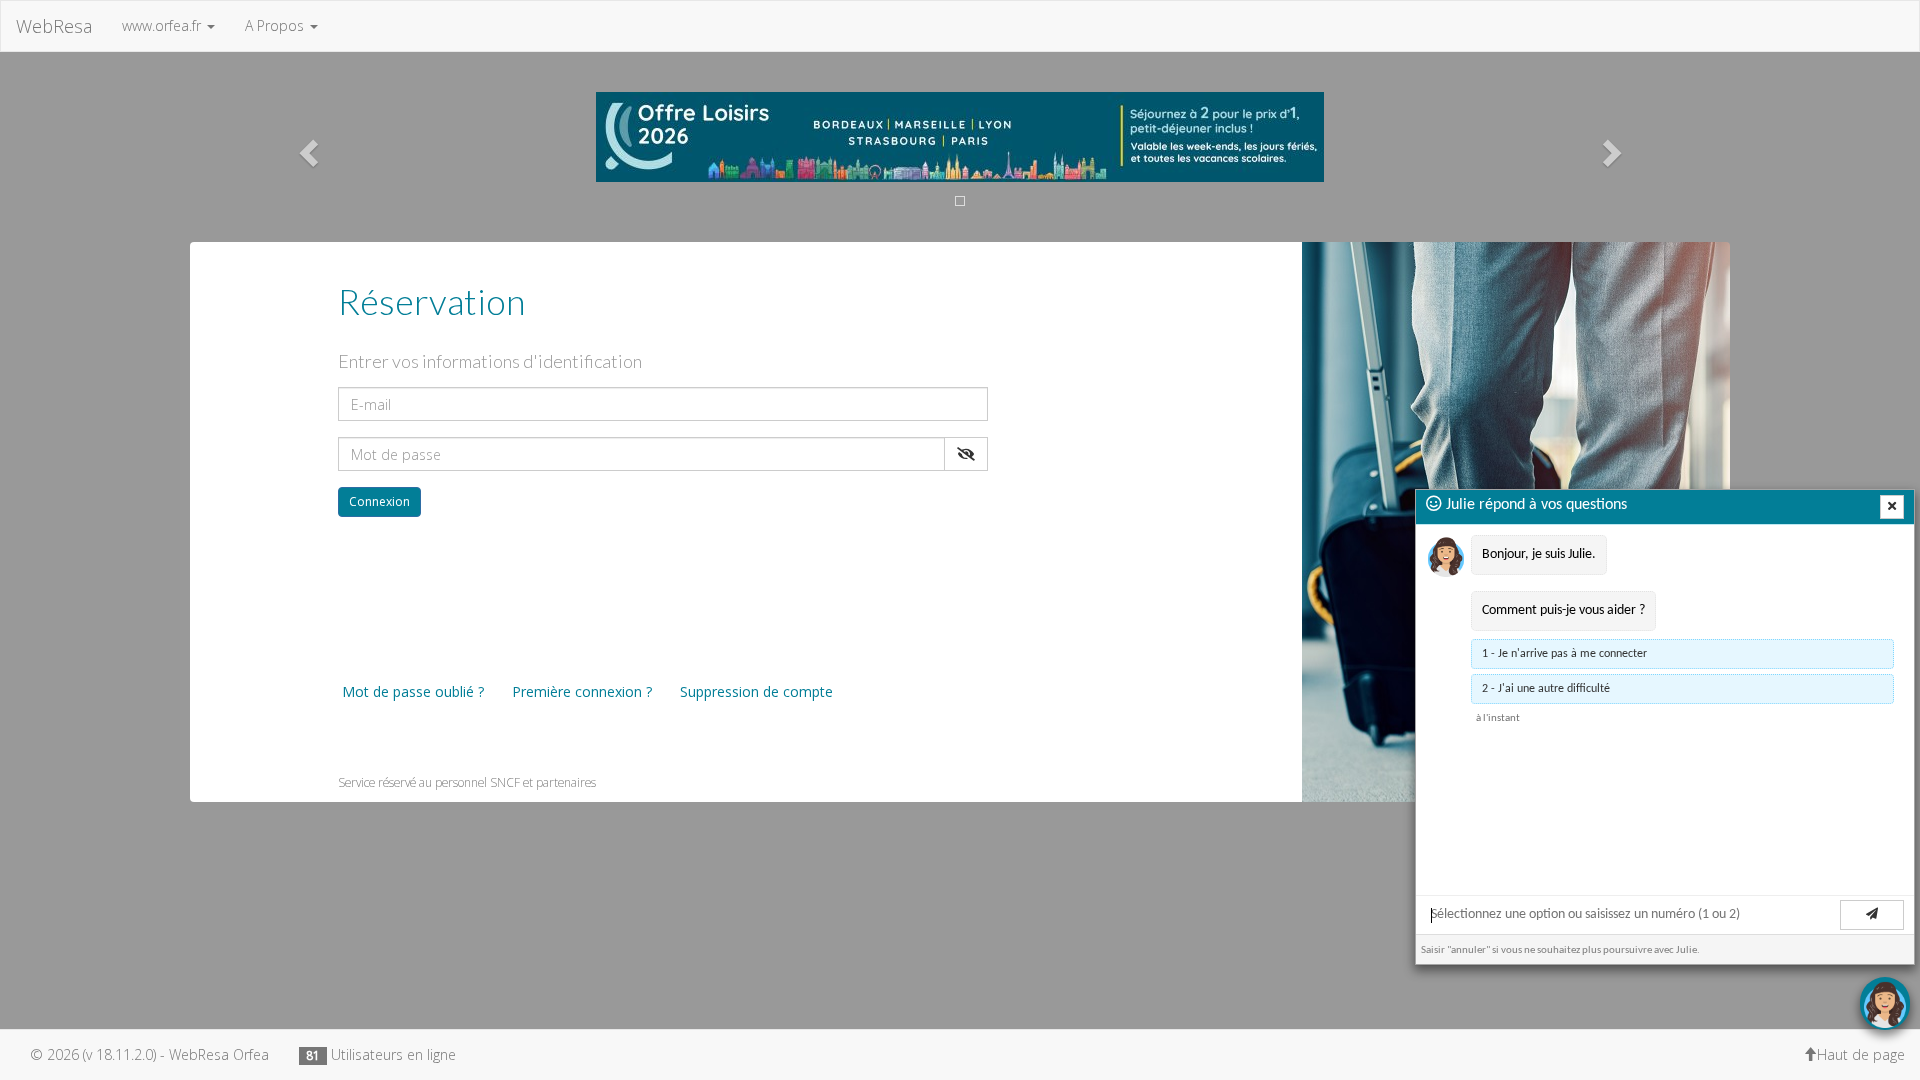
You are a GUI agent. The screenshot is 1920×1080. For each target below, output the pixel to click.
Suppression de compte (754, 691)
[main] (1665, 700)
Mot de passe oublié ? (411, 691)
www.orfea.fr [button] (163, 25)
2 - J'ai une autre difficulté (1546, 689)
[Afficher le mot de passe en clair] (966, 454)
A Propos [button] (276, 25)
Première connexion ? (580, 691)
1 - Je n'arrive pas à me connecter (1564, 654)
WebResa (54, 26)
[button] (305, 147)
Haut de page (1861, 1054)
